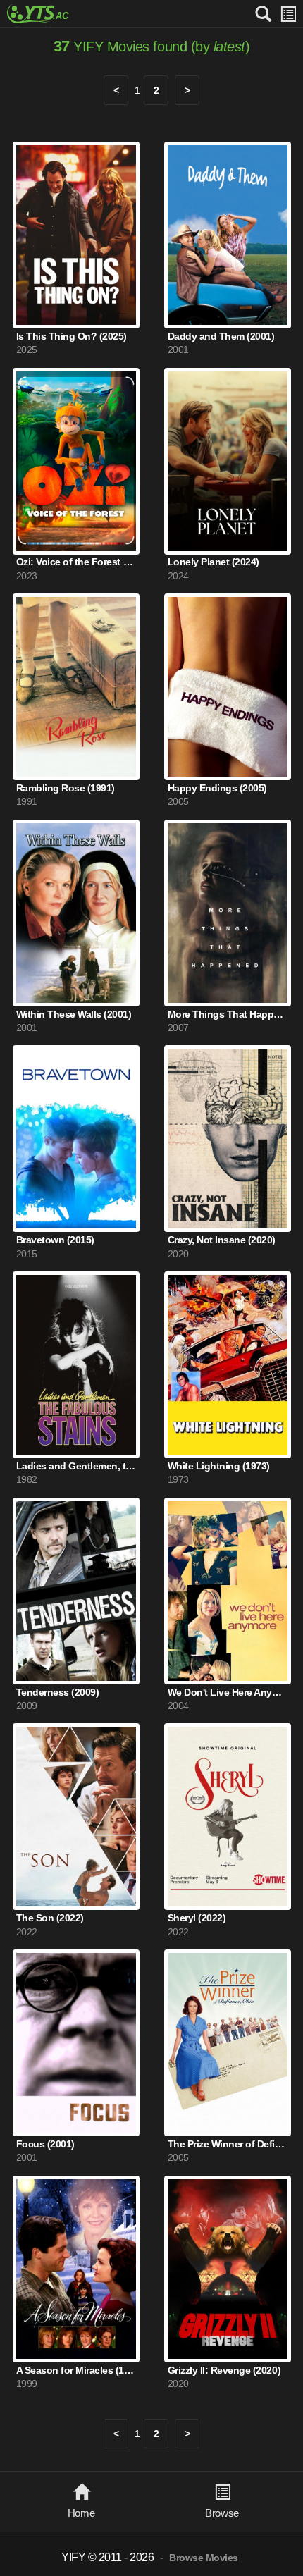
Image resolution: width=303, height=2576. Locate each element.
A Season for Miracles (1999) (76, 2371)
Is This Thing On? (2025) (72, 337)
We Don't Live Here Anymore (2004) (228, 1693)
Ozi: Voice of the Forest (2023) (76, 562)
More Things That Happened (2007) (228, 1015)
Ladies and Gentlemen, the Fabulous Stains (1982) (76, 1466)
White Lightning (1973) (219, 1466)
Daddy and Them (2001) (221, 337)
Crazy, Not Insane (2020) (222, 1240)
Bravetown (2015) (55, 1240)
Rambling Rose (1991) (66, 788)
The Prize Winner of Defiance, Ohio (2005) (228, 2144)
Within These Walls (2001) (74, 1015)
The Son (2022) (50, 1918)
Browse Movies (204, 2558)
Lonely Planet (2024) (214, 562)
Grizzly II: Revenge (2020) (224, 2371)
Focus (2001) (45, 2144)
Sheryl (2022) (197, 1918)
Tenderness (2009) (58, 1693)
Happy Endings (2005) (217, 788)
